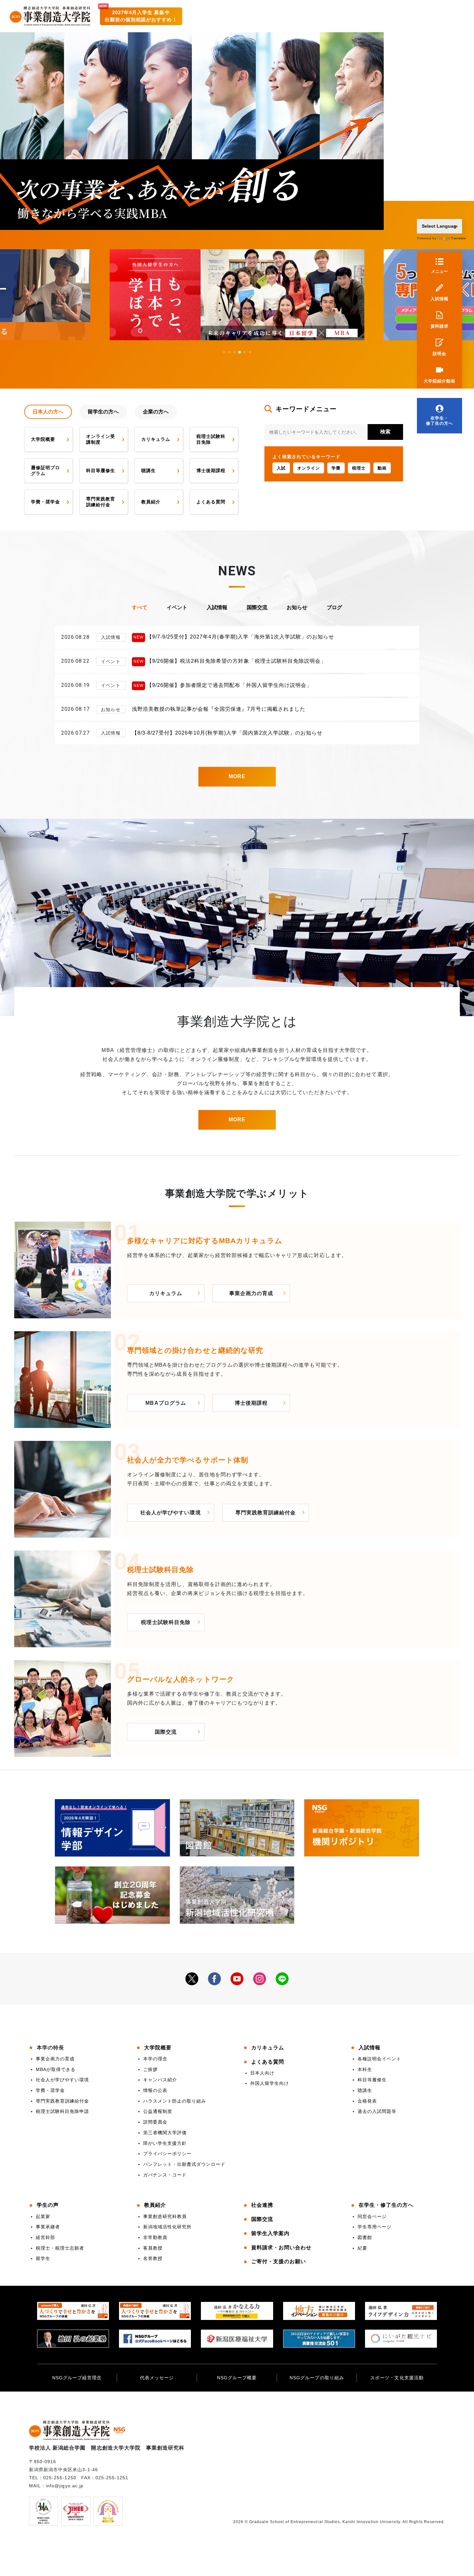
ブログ (334, 607)
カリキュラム (156, 439)
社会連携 (262, 2205)
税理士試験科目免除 (211, 439)
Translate (455, 238)
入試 (281, 468)
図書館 (365, 2237)
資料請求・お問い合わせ (281, 2248)
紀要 (362, 2248)
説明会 (439, 354)
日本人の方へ (48, 412)
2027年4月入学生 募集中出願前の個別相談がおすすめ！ (141, 16)
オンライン (309, 468)
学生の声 (48, 2205)
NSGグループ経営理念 (77, 2378)
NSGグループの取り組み (317, 2378)
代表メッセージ (157, 2378)
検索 (385, 432)
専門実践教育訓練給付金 (101, 502)
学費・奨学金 (45, 502)
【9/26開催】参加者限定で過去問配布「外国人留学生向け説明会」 (229, 685)
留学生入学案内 (270, 2233)
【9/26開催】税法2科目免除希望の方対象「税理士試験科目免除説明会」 (236, 661)
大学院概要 (43, 439)
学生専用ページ (375, 2227)
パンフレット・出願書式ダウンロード (184, 2164)
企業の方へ (156, 412)
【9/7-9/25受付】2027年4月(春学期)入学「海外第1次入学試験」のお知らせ (241, 637)
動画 (382, 468)
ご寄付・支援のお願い (279, 2261)
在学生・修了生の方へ (439, 421)
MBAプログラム (166, 1403)
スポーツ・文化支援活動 (397, 2378)
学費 (336, 468)
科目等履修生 (101, 471)
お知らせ (297, 607)
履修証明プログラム (45, 471)
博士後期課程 (211, 471)
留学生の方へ (103, 412)
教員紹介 (151, 502)
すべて (140, 607)
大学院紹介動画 (439, 381)
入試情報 (439, 299)
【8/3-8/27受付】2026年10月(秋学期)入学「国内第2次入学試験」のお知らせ (227, 733)
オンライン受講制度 (101, 439)
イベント (177, 607)
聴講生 (148, 471)
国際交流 (257, 607)
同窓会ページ (372, 2216)
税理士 (359, 468)
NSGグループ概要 (237, 2378)
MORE (237, 776)
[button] (224, 352)
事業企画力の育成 (251, 1293)
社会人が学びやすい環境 (170, 1513)
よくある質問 (211, 502)
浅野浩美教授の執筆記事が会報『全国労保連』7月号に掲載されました (219, 709)
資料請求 (439, 326)
